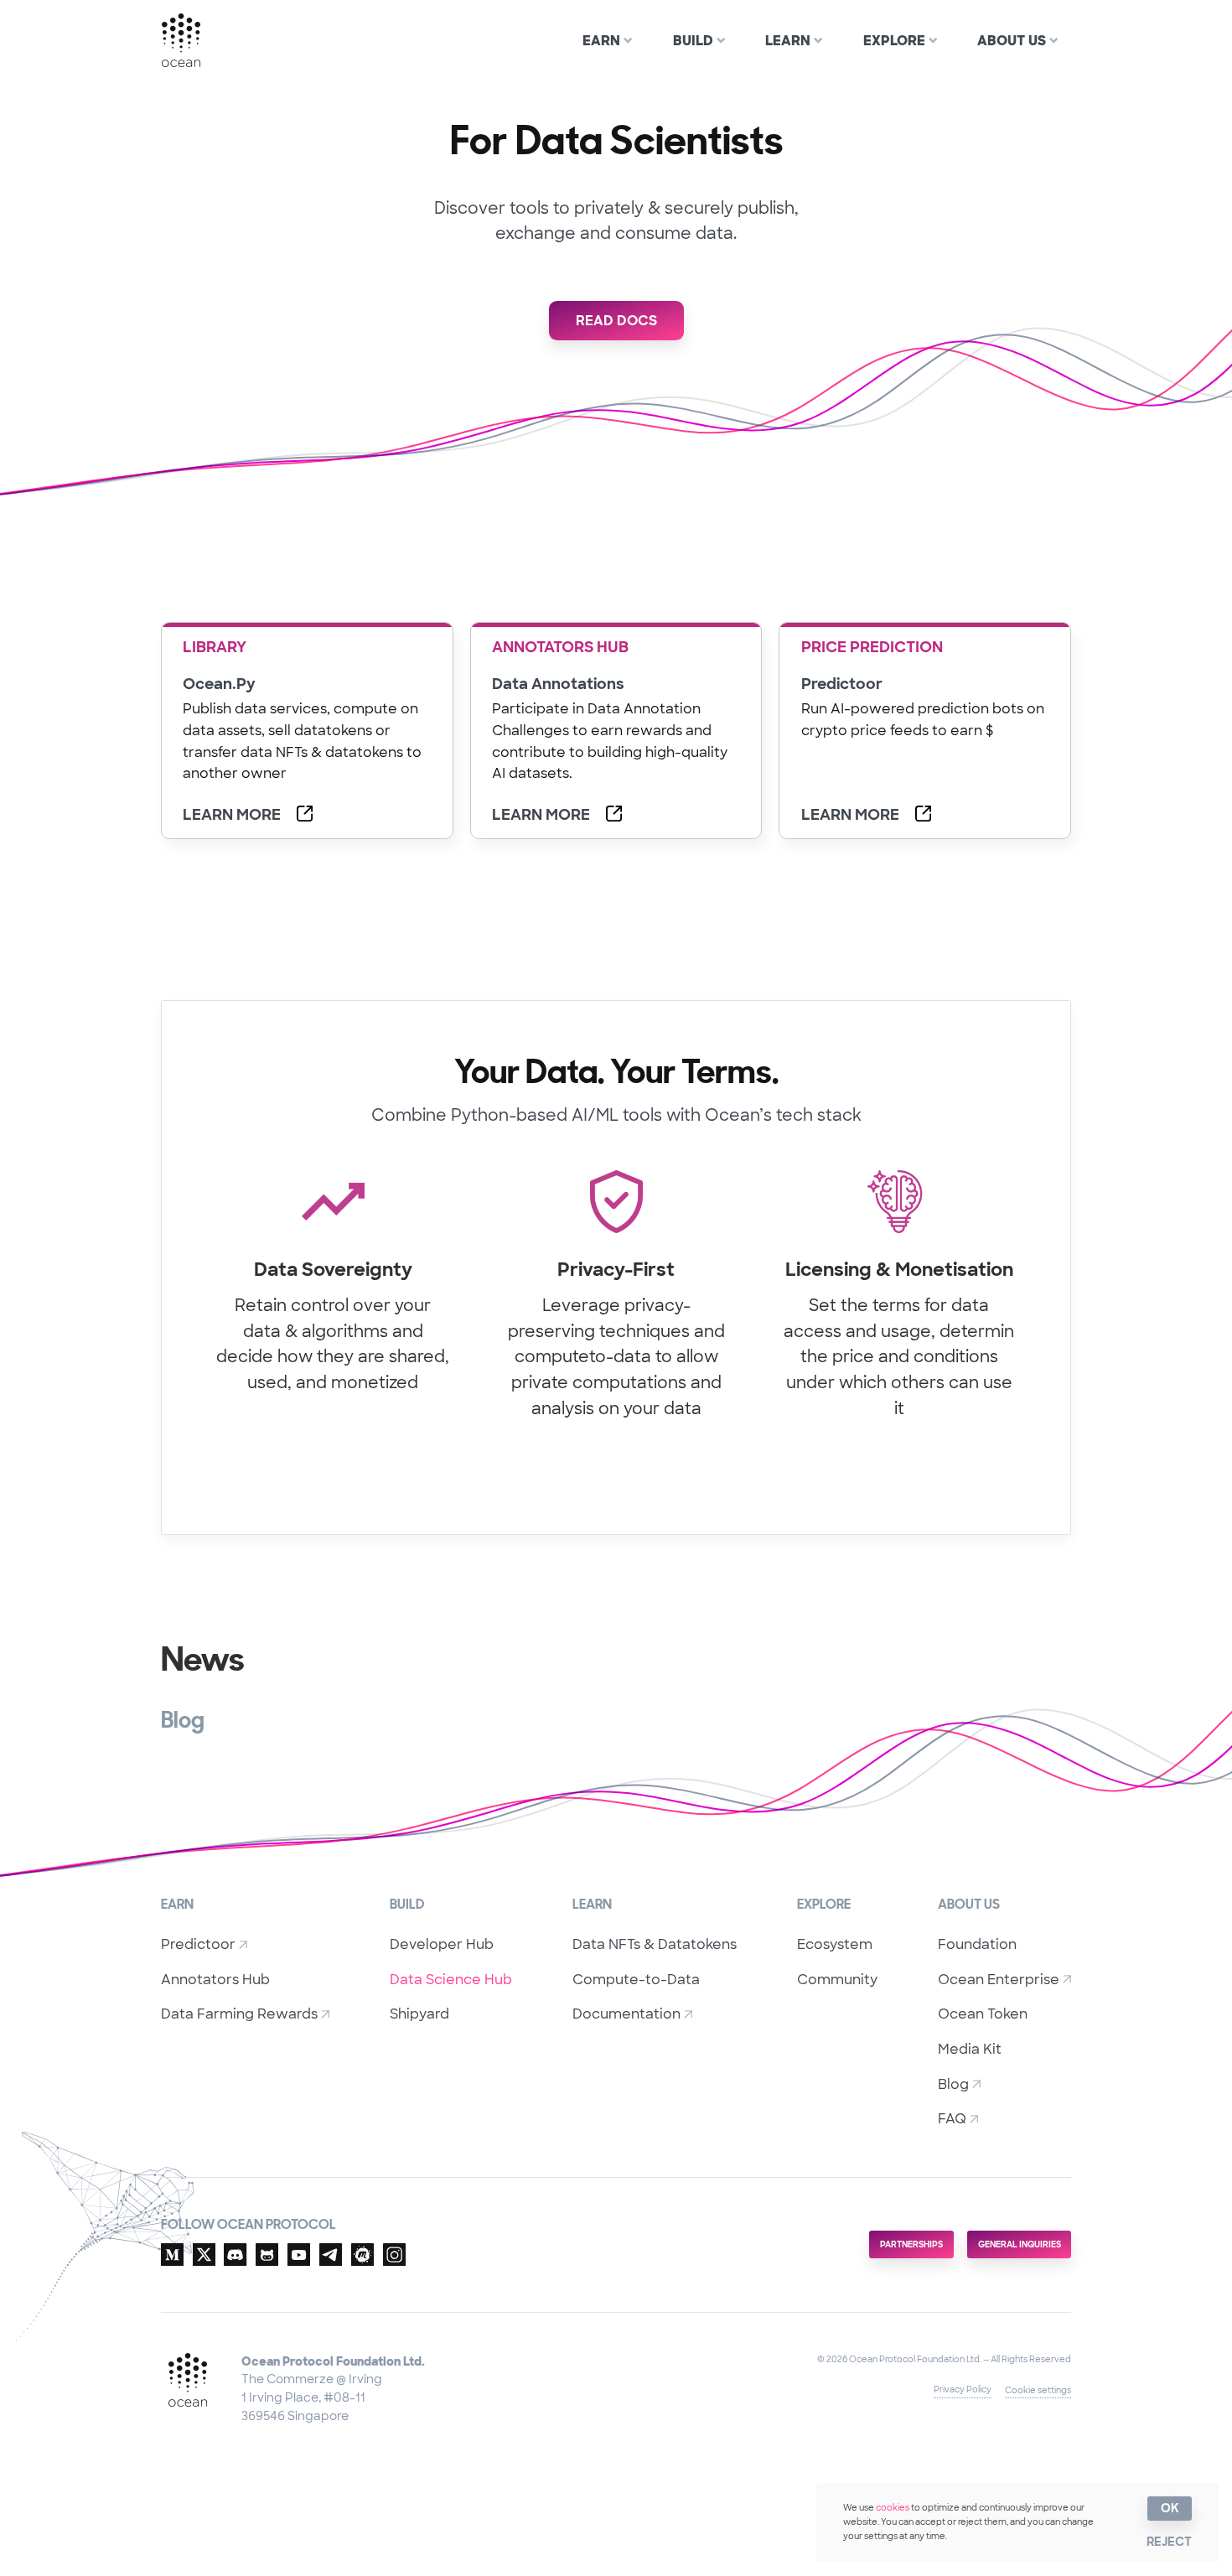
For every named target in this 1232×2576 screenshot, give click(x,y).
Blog (953, 2084)
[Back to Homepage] (184, 40)
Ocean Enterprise (999, 1980)
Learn (788, 41)
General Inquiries (1020, 2244)
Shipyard (419, 2014)
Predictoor (198, 1944)
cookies (893, 2508)
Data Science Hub (451, 1980)
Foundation (977, 1944)
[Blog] (172, 2257)
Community (837, 1980)
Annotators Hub (215, 1980)
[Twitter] (204, 2257)
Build (693, 41)
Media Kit (970, 2049)
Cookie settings (1038, 2390)
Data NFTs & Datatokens (655, 1944)
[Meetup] (362, 2257)
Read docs (616, 321)
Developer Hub (442, 1944)
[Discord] (235, 2257)
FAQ (952, 2119)
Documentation (626, 2014)
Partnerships (911, 2244)
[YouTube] (299, 2257)
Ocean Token (983, 2014)
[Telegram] (331, 2257)
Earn (601, 41)
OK (1170, 2508)
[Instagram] (394, 2257)
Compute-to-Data (636, 1980)
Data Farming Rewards (239, 2014)
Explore (894, 41)
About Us (1012, 41)
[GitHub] (267, 2257)
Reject (1169, 2542)
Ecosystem (835, 1944)
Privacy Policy (963, 2389)
